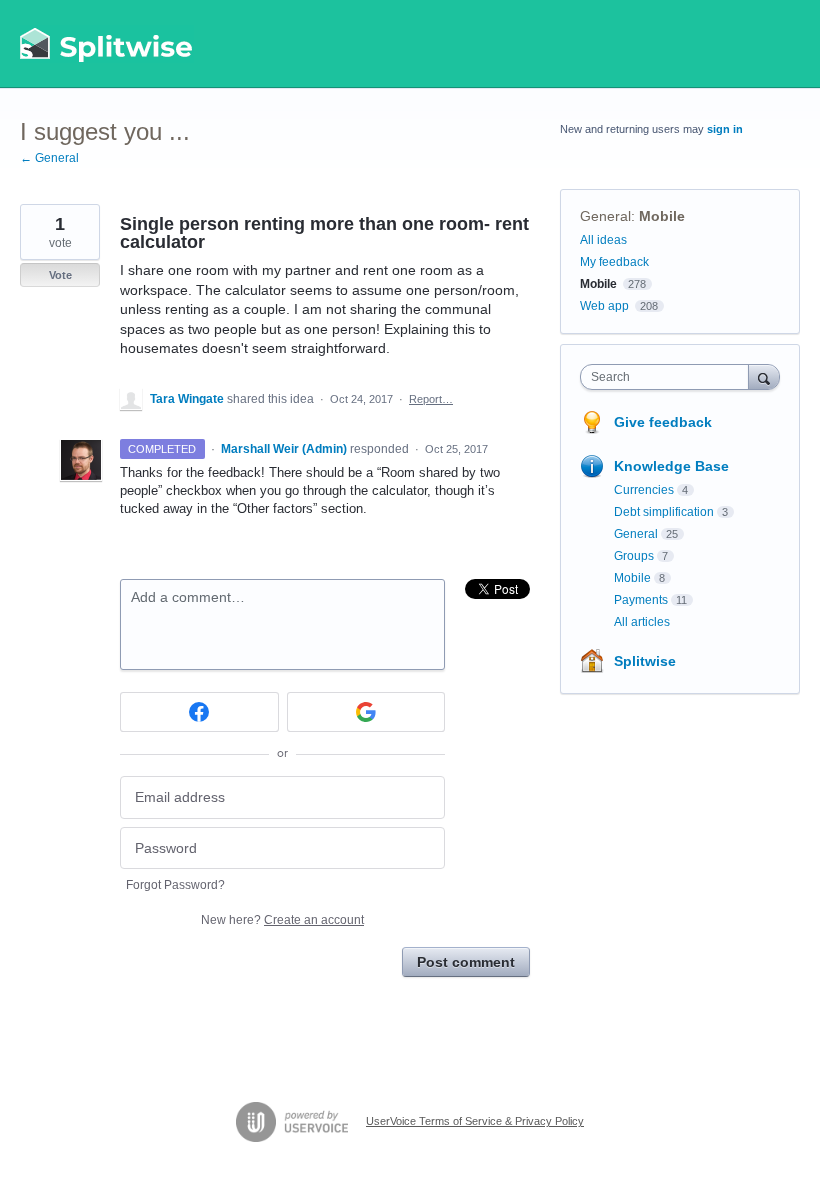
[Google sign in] (366, 712)
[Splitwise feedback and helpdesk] (107, 44)
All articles (642, 622)
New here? (282, 920)
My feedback (614, 262)
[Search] (764, 376)
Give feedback (663, 422)
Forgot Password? (175, 885)
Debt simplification (664, 512)
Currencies (644, 490)
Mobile (662, 216)
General (605, 216)
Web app (604, 306)
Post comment (466, 962)
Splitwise (645, 661)
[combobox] (669, 377)
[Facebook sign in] (199, 712)
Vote (60, 275)
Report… (431, 399)
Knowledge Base (671, 466)
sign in (725, 129)
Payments (641, 600)
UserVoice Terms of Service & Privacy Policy (475, 1121)
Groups (634, 556)
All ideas (603, 240)
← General (49, 158)
